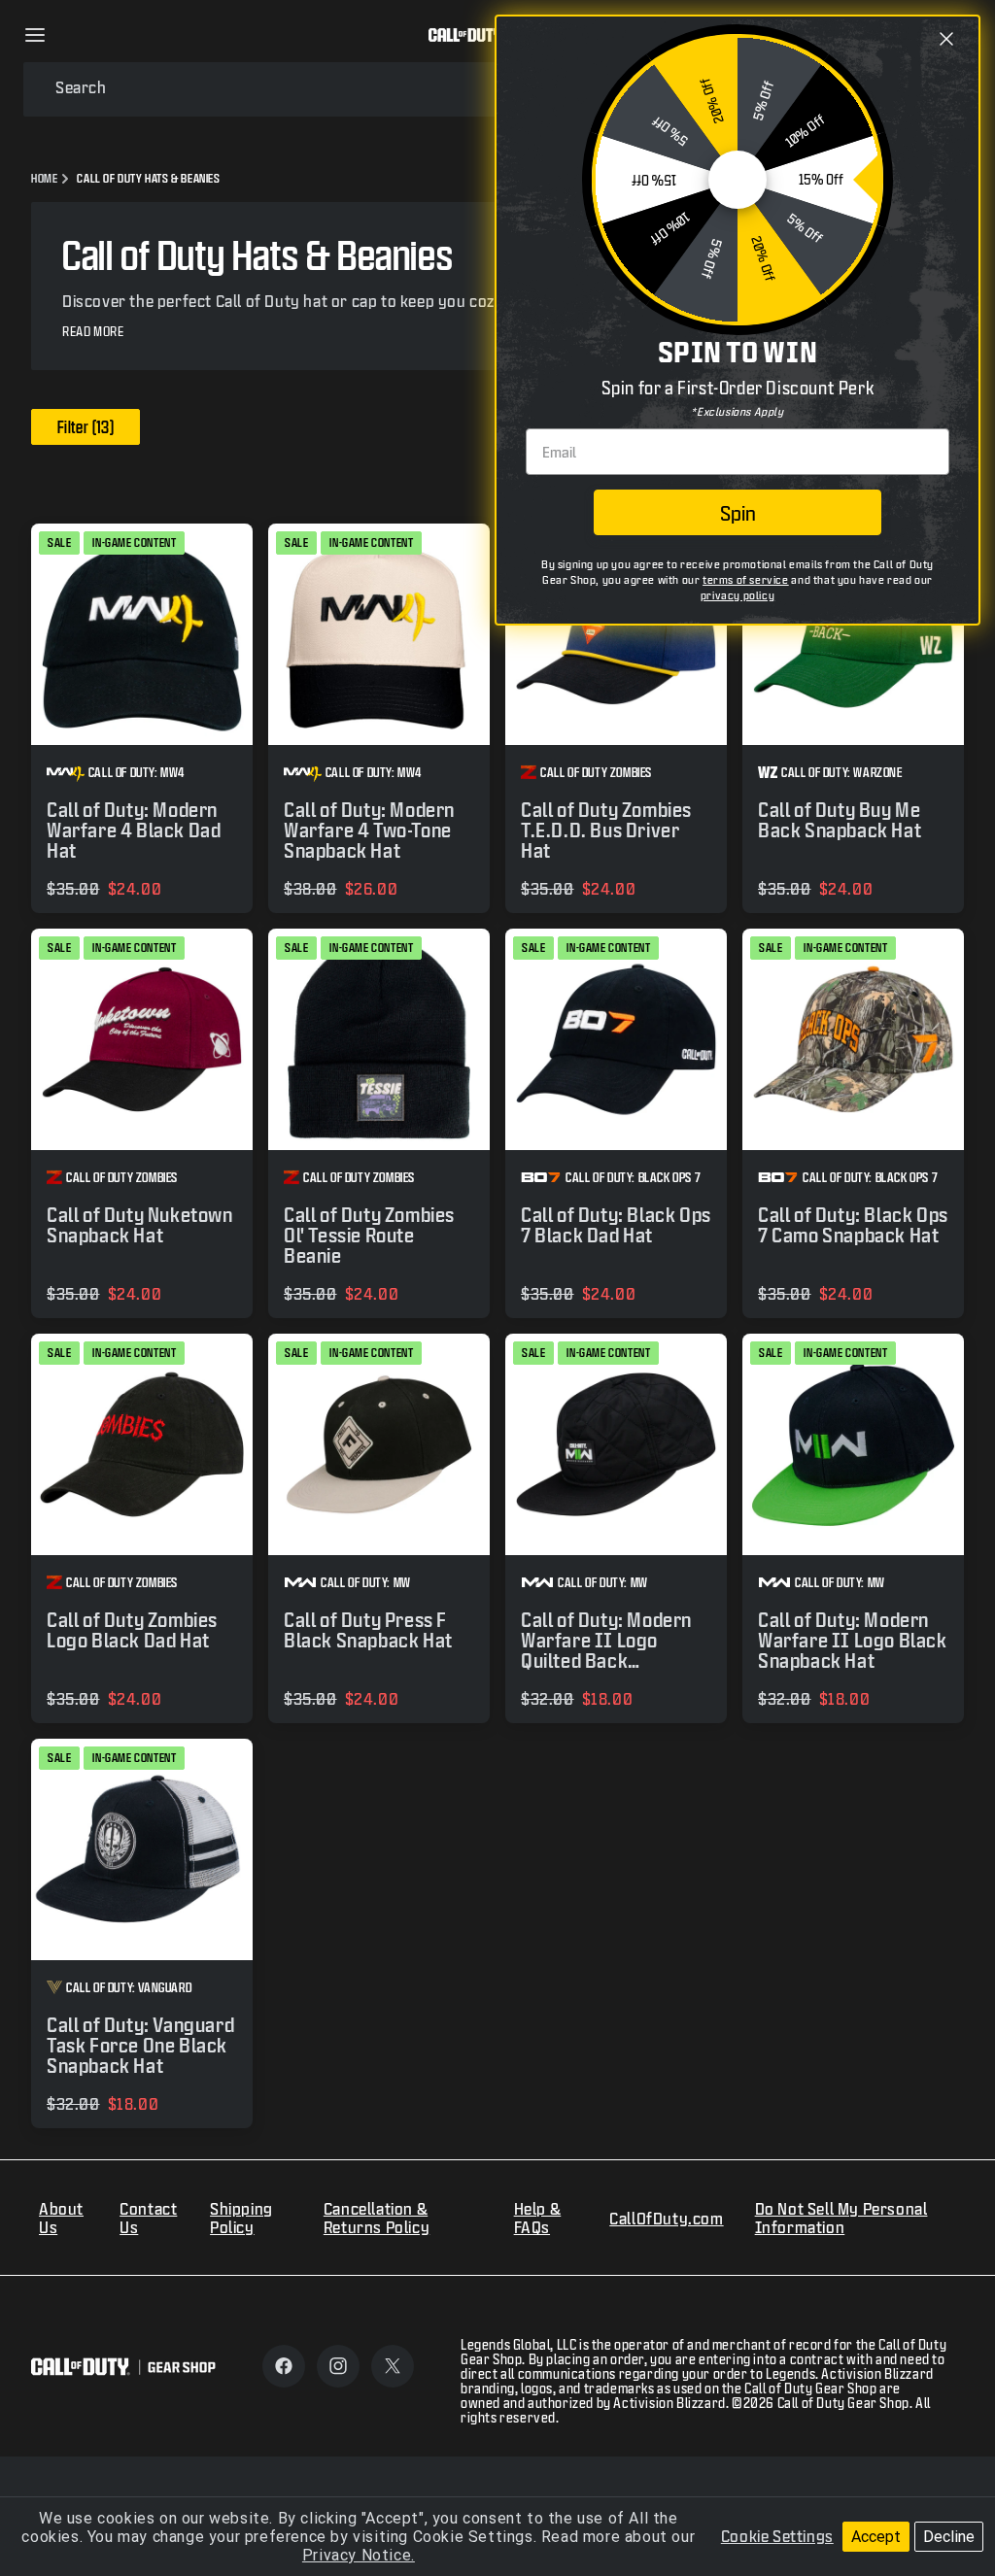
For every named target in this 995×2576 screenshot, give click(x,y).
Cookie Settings (777, 2536)
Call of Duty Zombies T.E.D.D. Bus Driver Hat (606, 830)
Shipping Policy (241, 2218)
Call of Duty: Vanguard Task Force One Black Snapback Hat (140, 2045)
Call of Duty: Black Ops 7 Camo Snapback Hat (853, 1225)
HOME (44, 178)
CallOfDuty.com (666, 2218)
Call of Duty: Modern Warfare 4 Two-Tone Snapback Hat (369, 830)
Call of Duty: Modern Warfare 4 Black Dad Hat (134, 830)
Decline (949, 2537)
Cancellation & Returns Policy (377, 2218)
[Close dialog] (946, 39)
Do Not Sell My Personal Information (841, 2218)
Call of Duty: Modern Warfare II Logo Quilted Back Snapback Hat (606, 1650)
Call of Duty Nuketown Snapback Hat (140, 1225)
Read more (93, 332)
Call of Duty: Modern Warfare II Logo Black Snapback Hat (853, 1640)
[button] (35, 35)
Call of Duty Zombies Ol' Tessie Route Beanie (369, 1235)
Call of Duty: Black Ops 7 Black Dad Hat (616, 1225)
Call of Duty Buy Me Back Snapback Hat (840, 820)
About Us (61, 2218)
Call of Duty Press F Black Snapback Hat (368, 1630)
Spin (738, 513)
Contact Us (148, 2218)
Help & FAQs (538, 2218)
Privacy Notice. (359, 2555)
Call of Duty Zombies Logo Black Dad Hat (132, 1630)
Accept (876, 2537)
